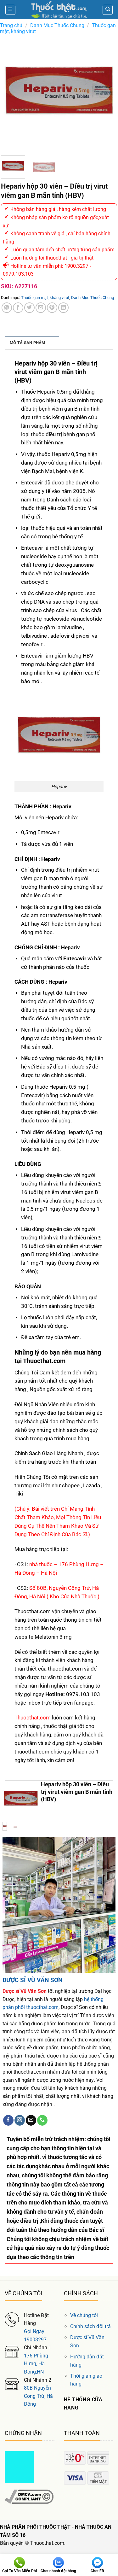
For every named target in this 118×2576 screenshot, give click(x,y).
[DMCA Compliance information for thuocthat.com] (29, 2496)
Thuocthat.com (33, 1718)
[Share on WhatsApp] (7, 308)
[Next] (107, 93)
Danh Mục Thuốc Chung (57, 25)
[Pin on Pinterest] (52, 308)
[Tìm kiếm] (108, 10)
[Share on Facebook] (18, 308)
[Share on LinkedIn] (63, 308)
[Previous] (11, 93)
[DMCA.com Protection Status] (19, 2467)
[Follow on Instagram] (20, 2120)
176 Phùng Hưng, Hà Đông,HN (36, 2364)
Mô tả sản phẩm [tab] (28, 343)
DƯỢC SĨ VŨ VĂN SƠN (32, 1980)
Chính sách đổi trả (90, 2326)
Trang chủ (11, 25)
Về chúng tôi (84, 2315)
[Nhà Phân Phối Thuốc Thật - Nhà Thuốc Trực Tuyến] (59, 10)
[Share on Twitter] (29, 308)
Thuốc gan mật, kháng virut (45, 298)
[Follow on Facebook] (8, 2120)
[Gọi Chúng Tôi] (42, 2120)
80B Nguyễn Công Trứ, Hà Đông (38, 2396)
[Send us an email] (31, 2120)
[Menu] (10, 10)
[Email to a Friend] (41, 308)
